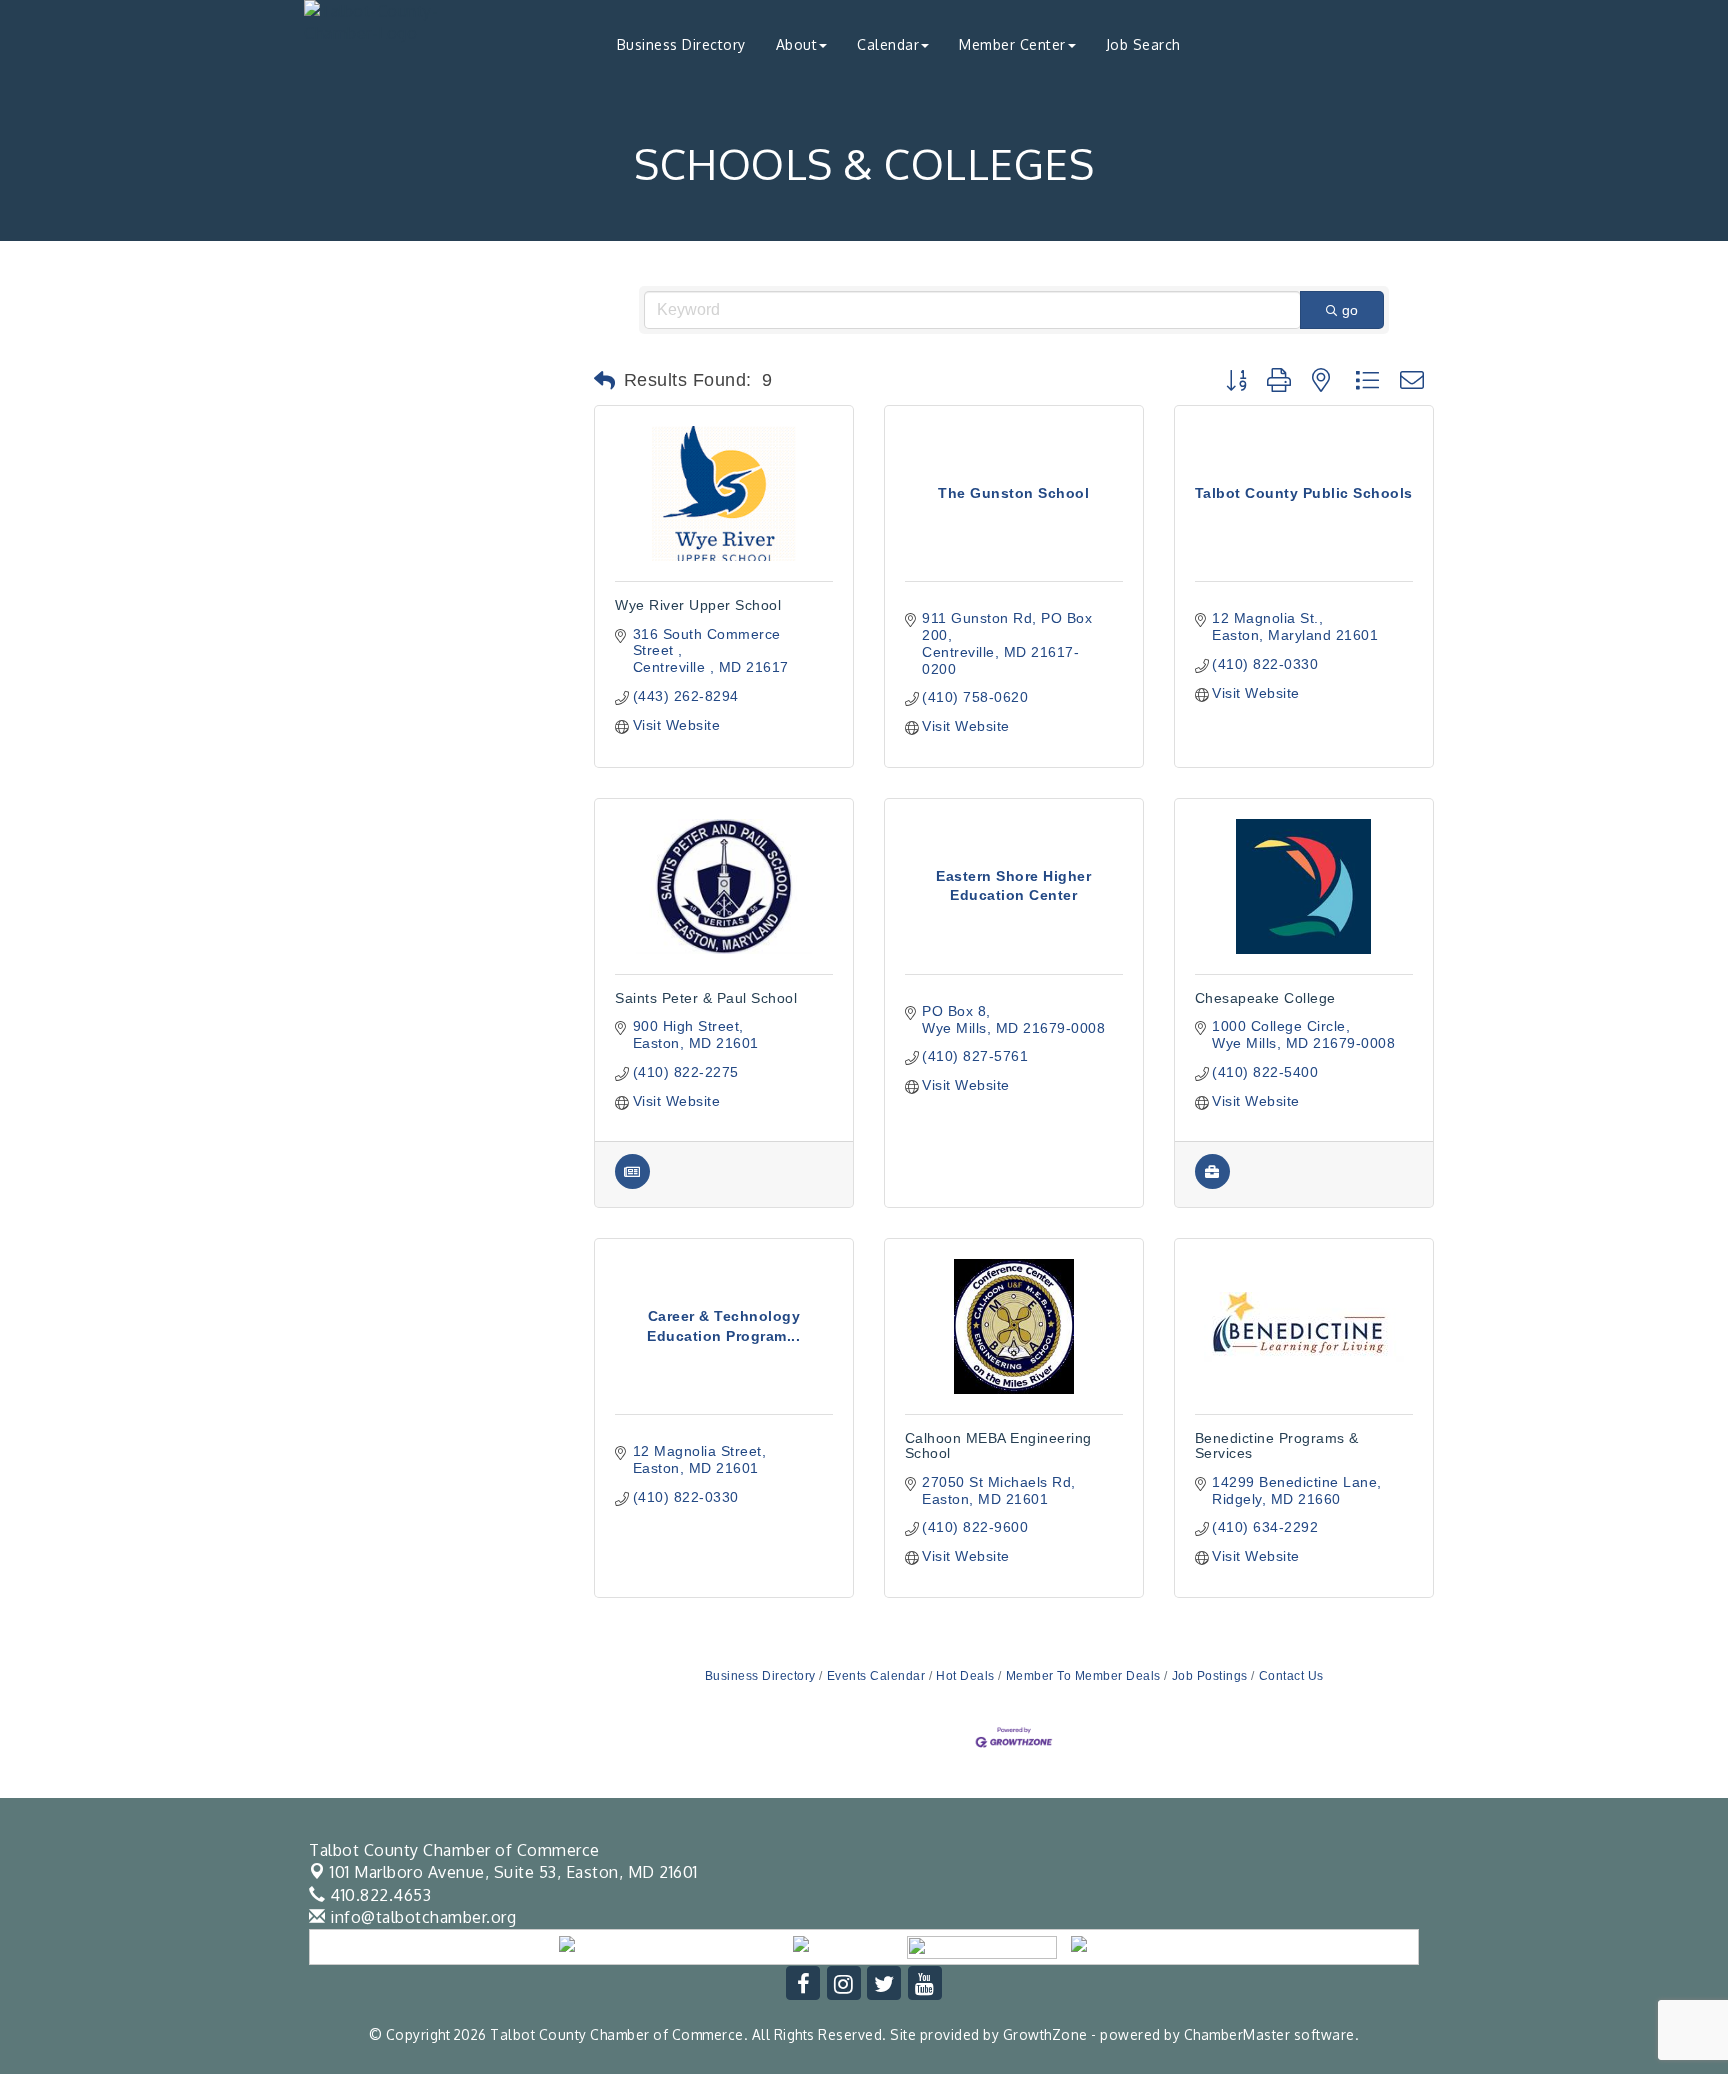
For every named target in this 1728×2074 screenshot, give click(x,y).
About (797, 44)
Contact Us (1291, 1676)
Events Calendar (876, 1676)
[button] (605, 381)
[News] (632, 1184)
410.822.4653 (378, 1895)
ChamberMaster (1237, 2034)
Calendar (888, 44)
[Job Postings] (1212, 1184)
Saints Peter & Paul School (706, 998)
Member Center (1012, 44)
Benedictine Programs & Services (1277, 1445)
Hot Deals (965, 1676)
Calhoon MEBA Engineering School (998, 1445)
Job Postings (1210, 1676)
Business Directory (681, 44)
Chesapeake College (1265, 998)
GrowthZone (1045, 2034)
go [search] (1350, 310)
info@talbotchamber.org (421, 1917)
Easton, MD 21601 (514, 1872)
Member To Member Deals (1083, 1676)
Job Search (1143, 44)
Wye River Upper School (698, 605)
